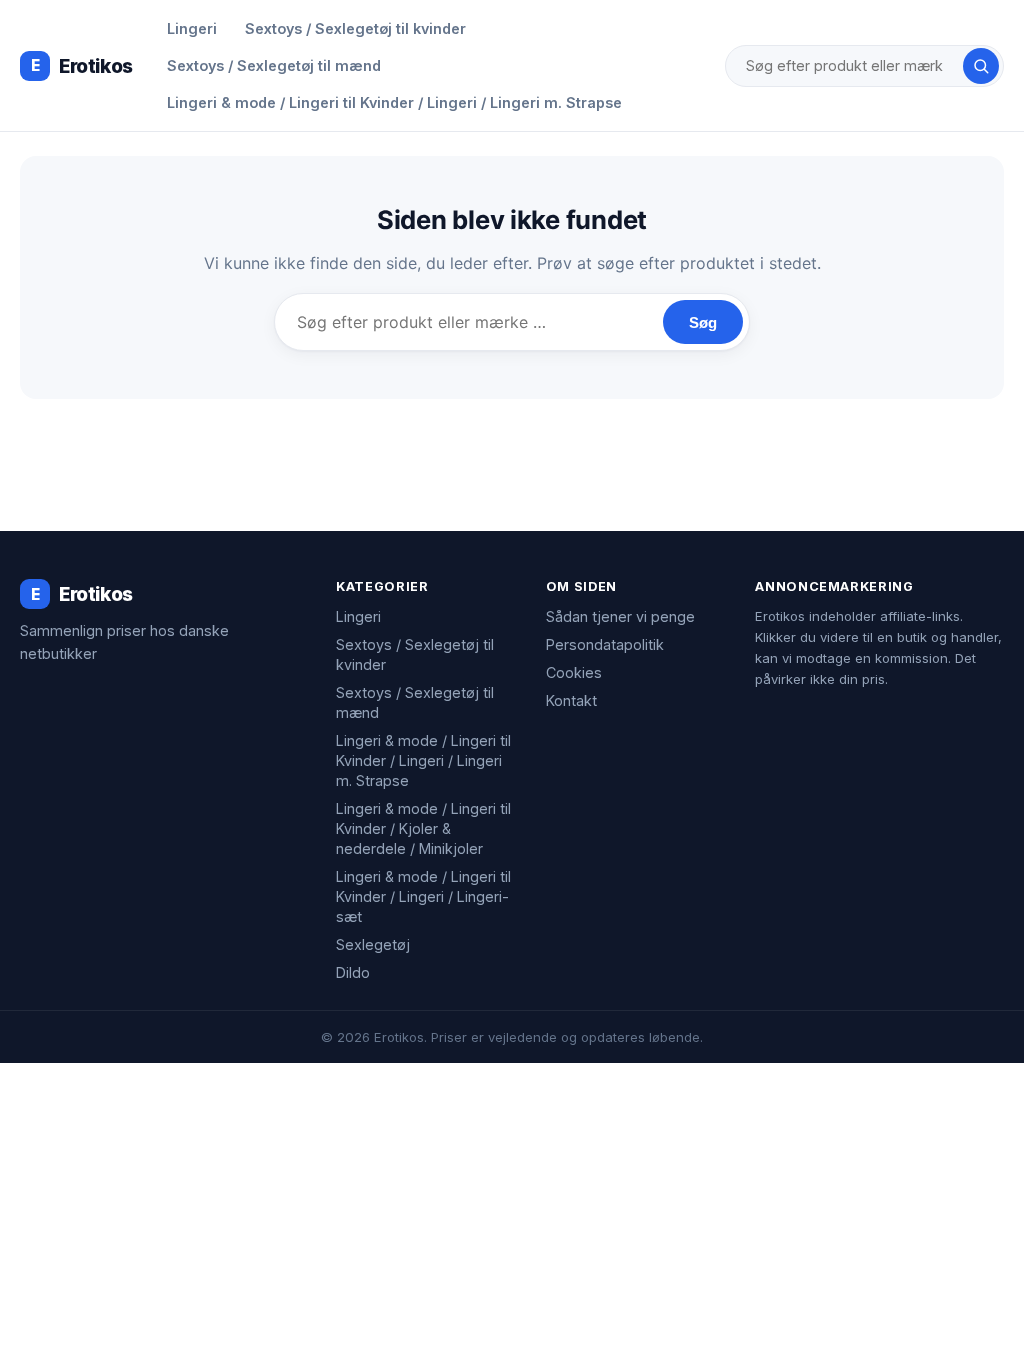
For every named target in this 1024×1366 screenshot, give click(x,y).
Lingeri (192, 28)
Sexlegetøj (373, 944)
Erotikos (82, 66)
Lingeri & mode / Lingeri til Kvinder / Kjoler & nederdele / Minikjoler (423, 828)
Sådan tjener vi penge (620, 616)
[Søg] (981, 66)
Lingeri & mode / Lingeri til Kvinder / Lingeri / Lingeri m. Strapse (394, 102)
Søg (703, 322)
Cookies (574, 672)
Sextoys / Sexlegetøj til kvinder (355, 28)
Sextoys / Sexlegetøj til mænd (274, 65)
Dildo (353, 972)
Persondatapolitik (605, 644)
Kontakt (571, 700)
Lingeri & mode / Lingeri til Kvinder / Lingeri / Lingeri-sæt (423, 896)
